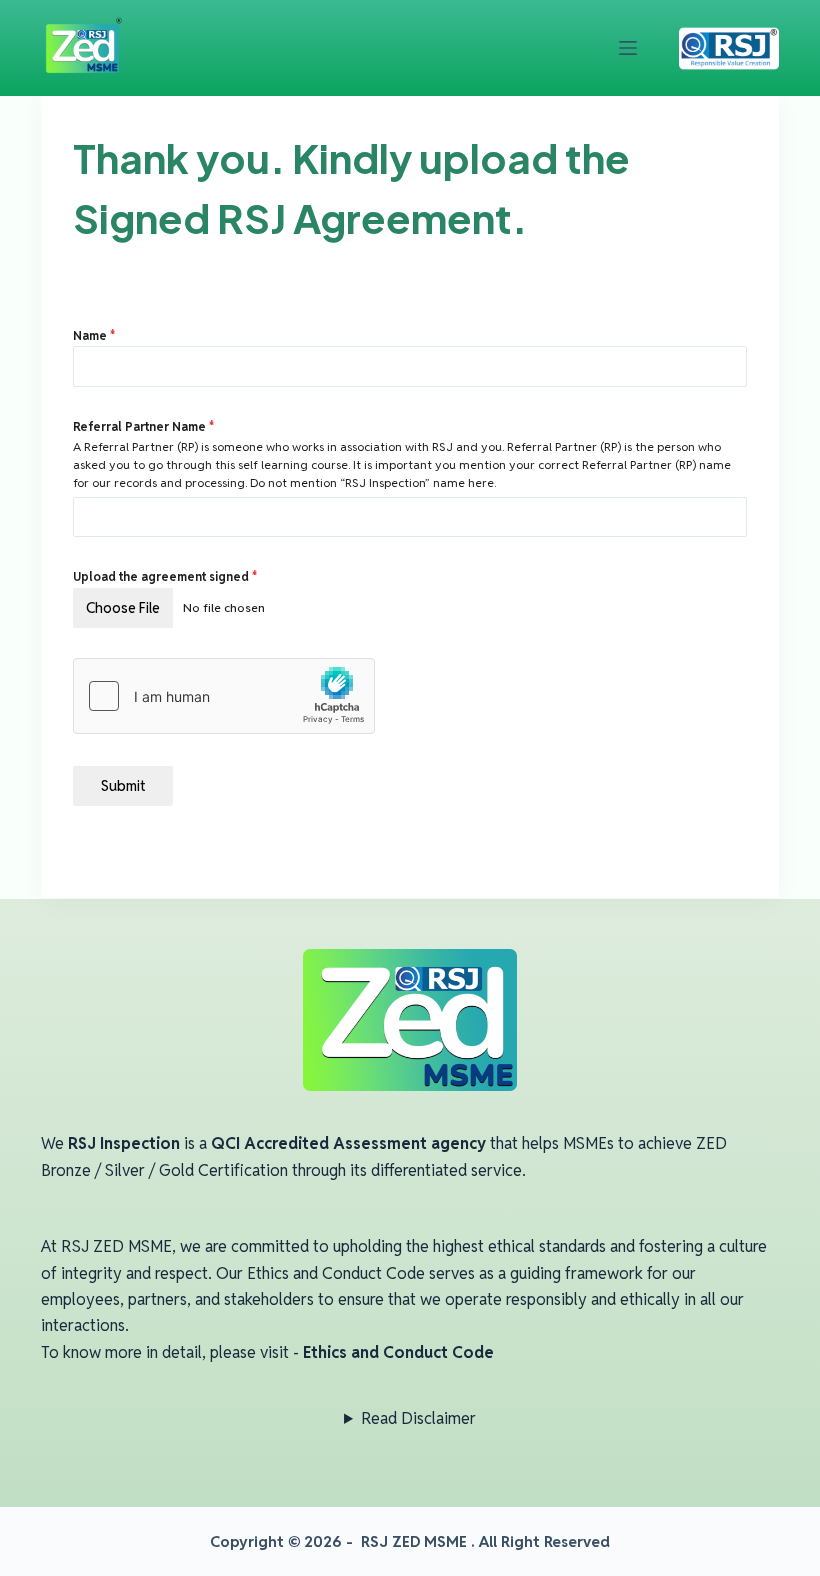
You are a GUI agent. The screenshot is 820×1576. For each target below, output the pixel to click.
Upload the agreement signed (165, 576)
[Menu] (628, 48)
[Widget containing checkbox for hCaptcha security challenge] (224, 696)
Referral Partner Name (144, 426)
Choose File (123, 608)
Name (94, 335)
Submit (123, 786)
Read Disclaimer (418, 1418)
